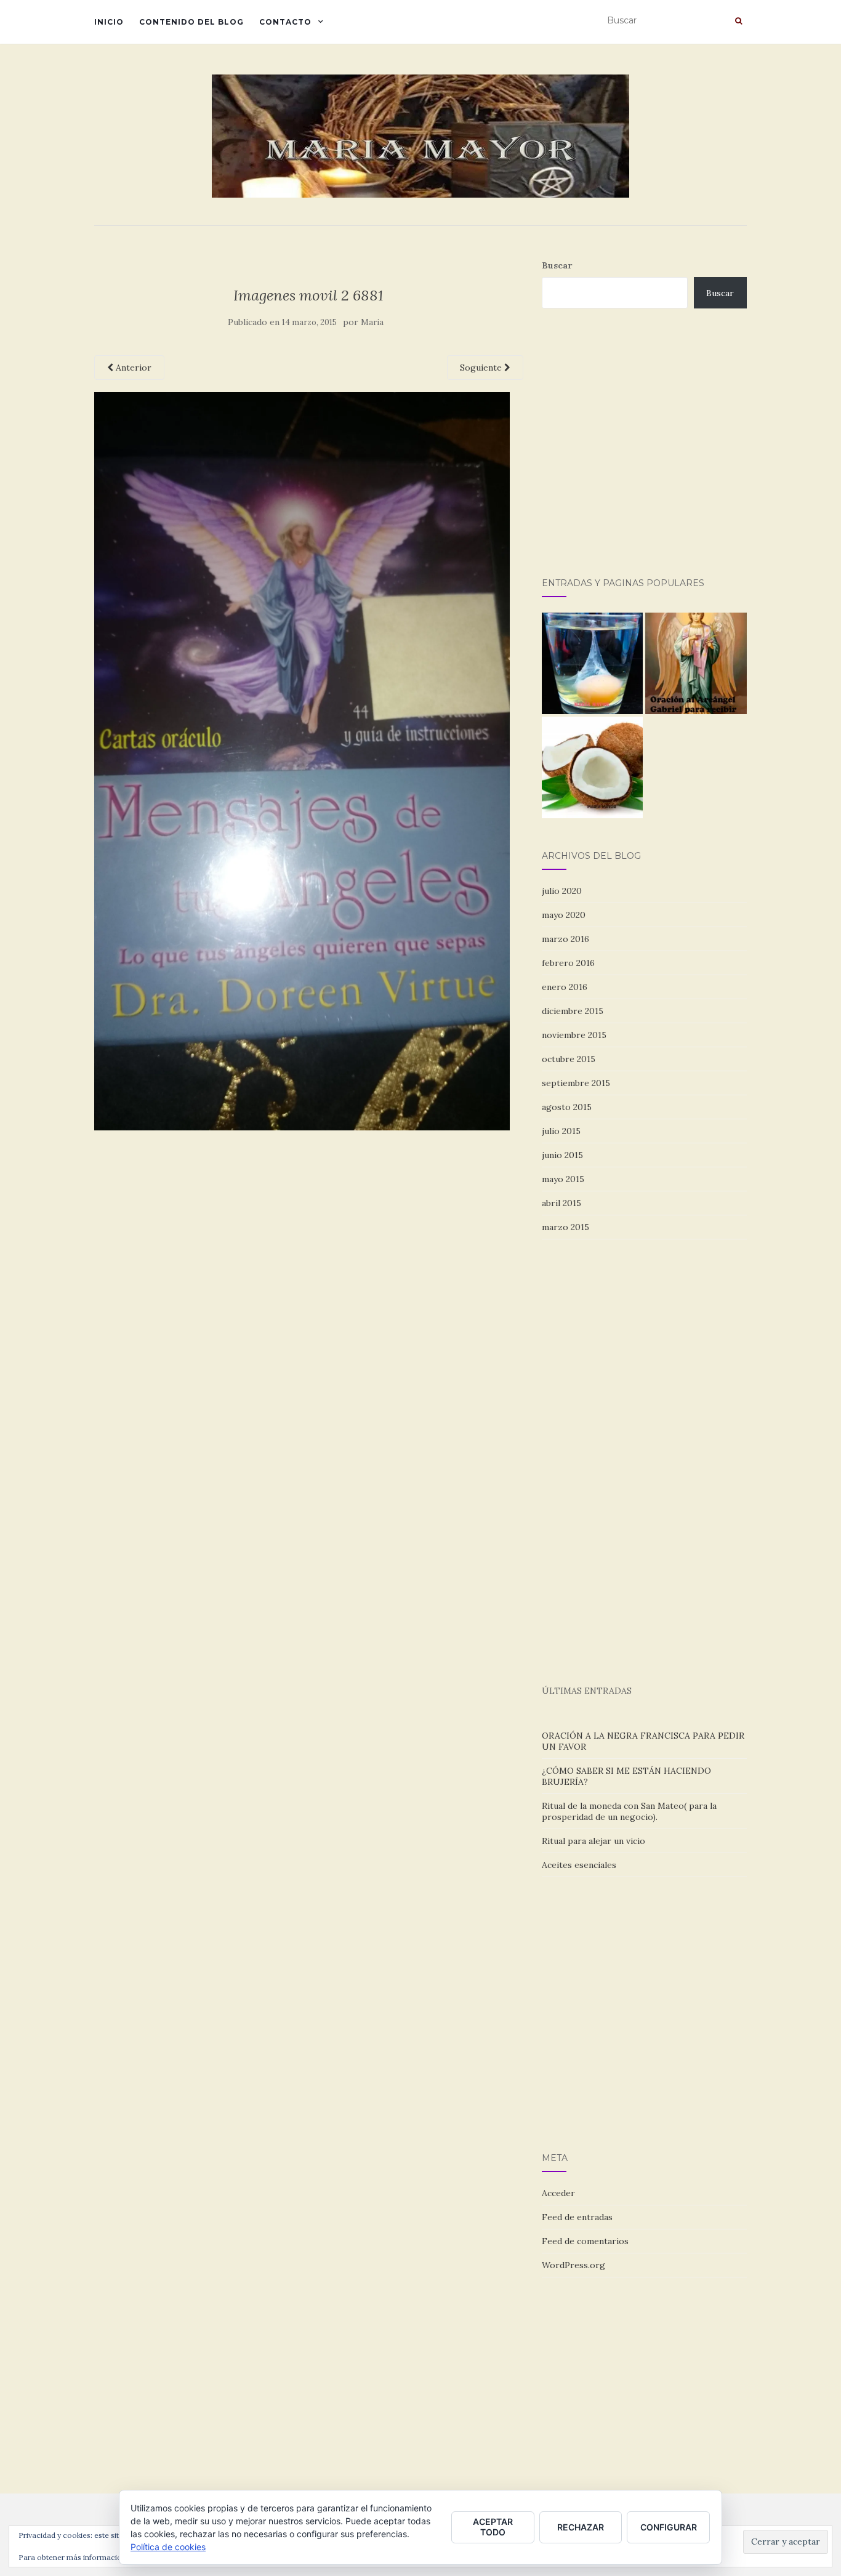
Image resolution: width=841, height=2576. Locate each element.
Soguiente (482, 368)
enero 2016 (565, 987)
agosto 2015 (567, 1107)
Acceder (558, 2193)
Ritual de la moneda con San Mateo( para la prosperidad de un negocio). (629, 1811)
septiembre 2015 (576, 1083)
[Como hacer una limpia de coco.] (593, 767)
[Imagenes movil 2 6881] (302, 760)
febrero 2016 (568, 963)
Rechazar (581, 2527)
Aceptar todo (493, 2527)
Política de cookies (168, 2547)
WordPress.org (573, 2265)
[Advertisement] (691, 456)
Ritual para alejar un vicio (594, 1841)
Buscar (557, 265)
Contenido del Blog (191, 22)
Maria (372, 322)
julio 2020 (562, 891)
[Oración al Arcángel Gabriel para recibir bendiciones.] (696, 663)
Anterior (132, 368)
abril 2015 (561, 1203)
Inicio (109, 22)
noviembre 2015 (574, 1035)
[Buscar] (738, 21)
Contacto (285, 22)
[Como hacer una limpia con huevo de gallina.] (593, 663)
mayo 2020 (564, 915)
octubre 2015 (569, 1059)
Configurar (669, 2527)
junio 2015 (562, 1155)
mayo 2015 (563, 1179)
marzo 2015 (565, 1227)
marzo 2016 (565, 939)
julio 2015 (561, 1131)
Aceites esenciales (579, 1865)
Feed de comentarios (585, 2241)
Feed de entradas (577, 2217)
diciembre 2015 (573, 1011)
